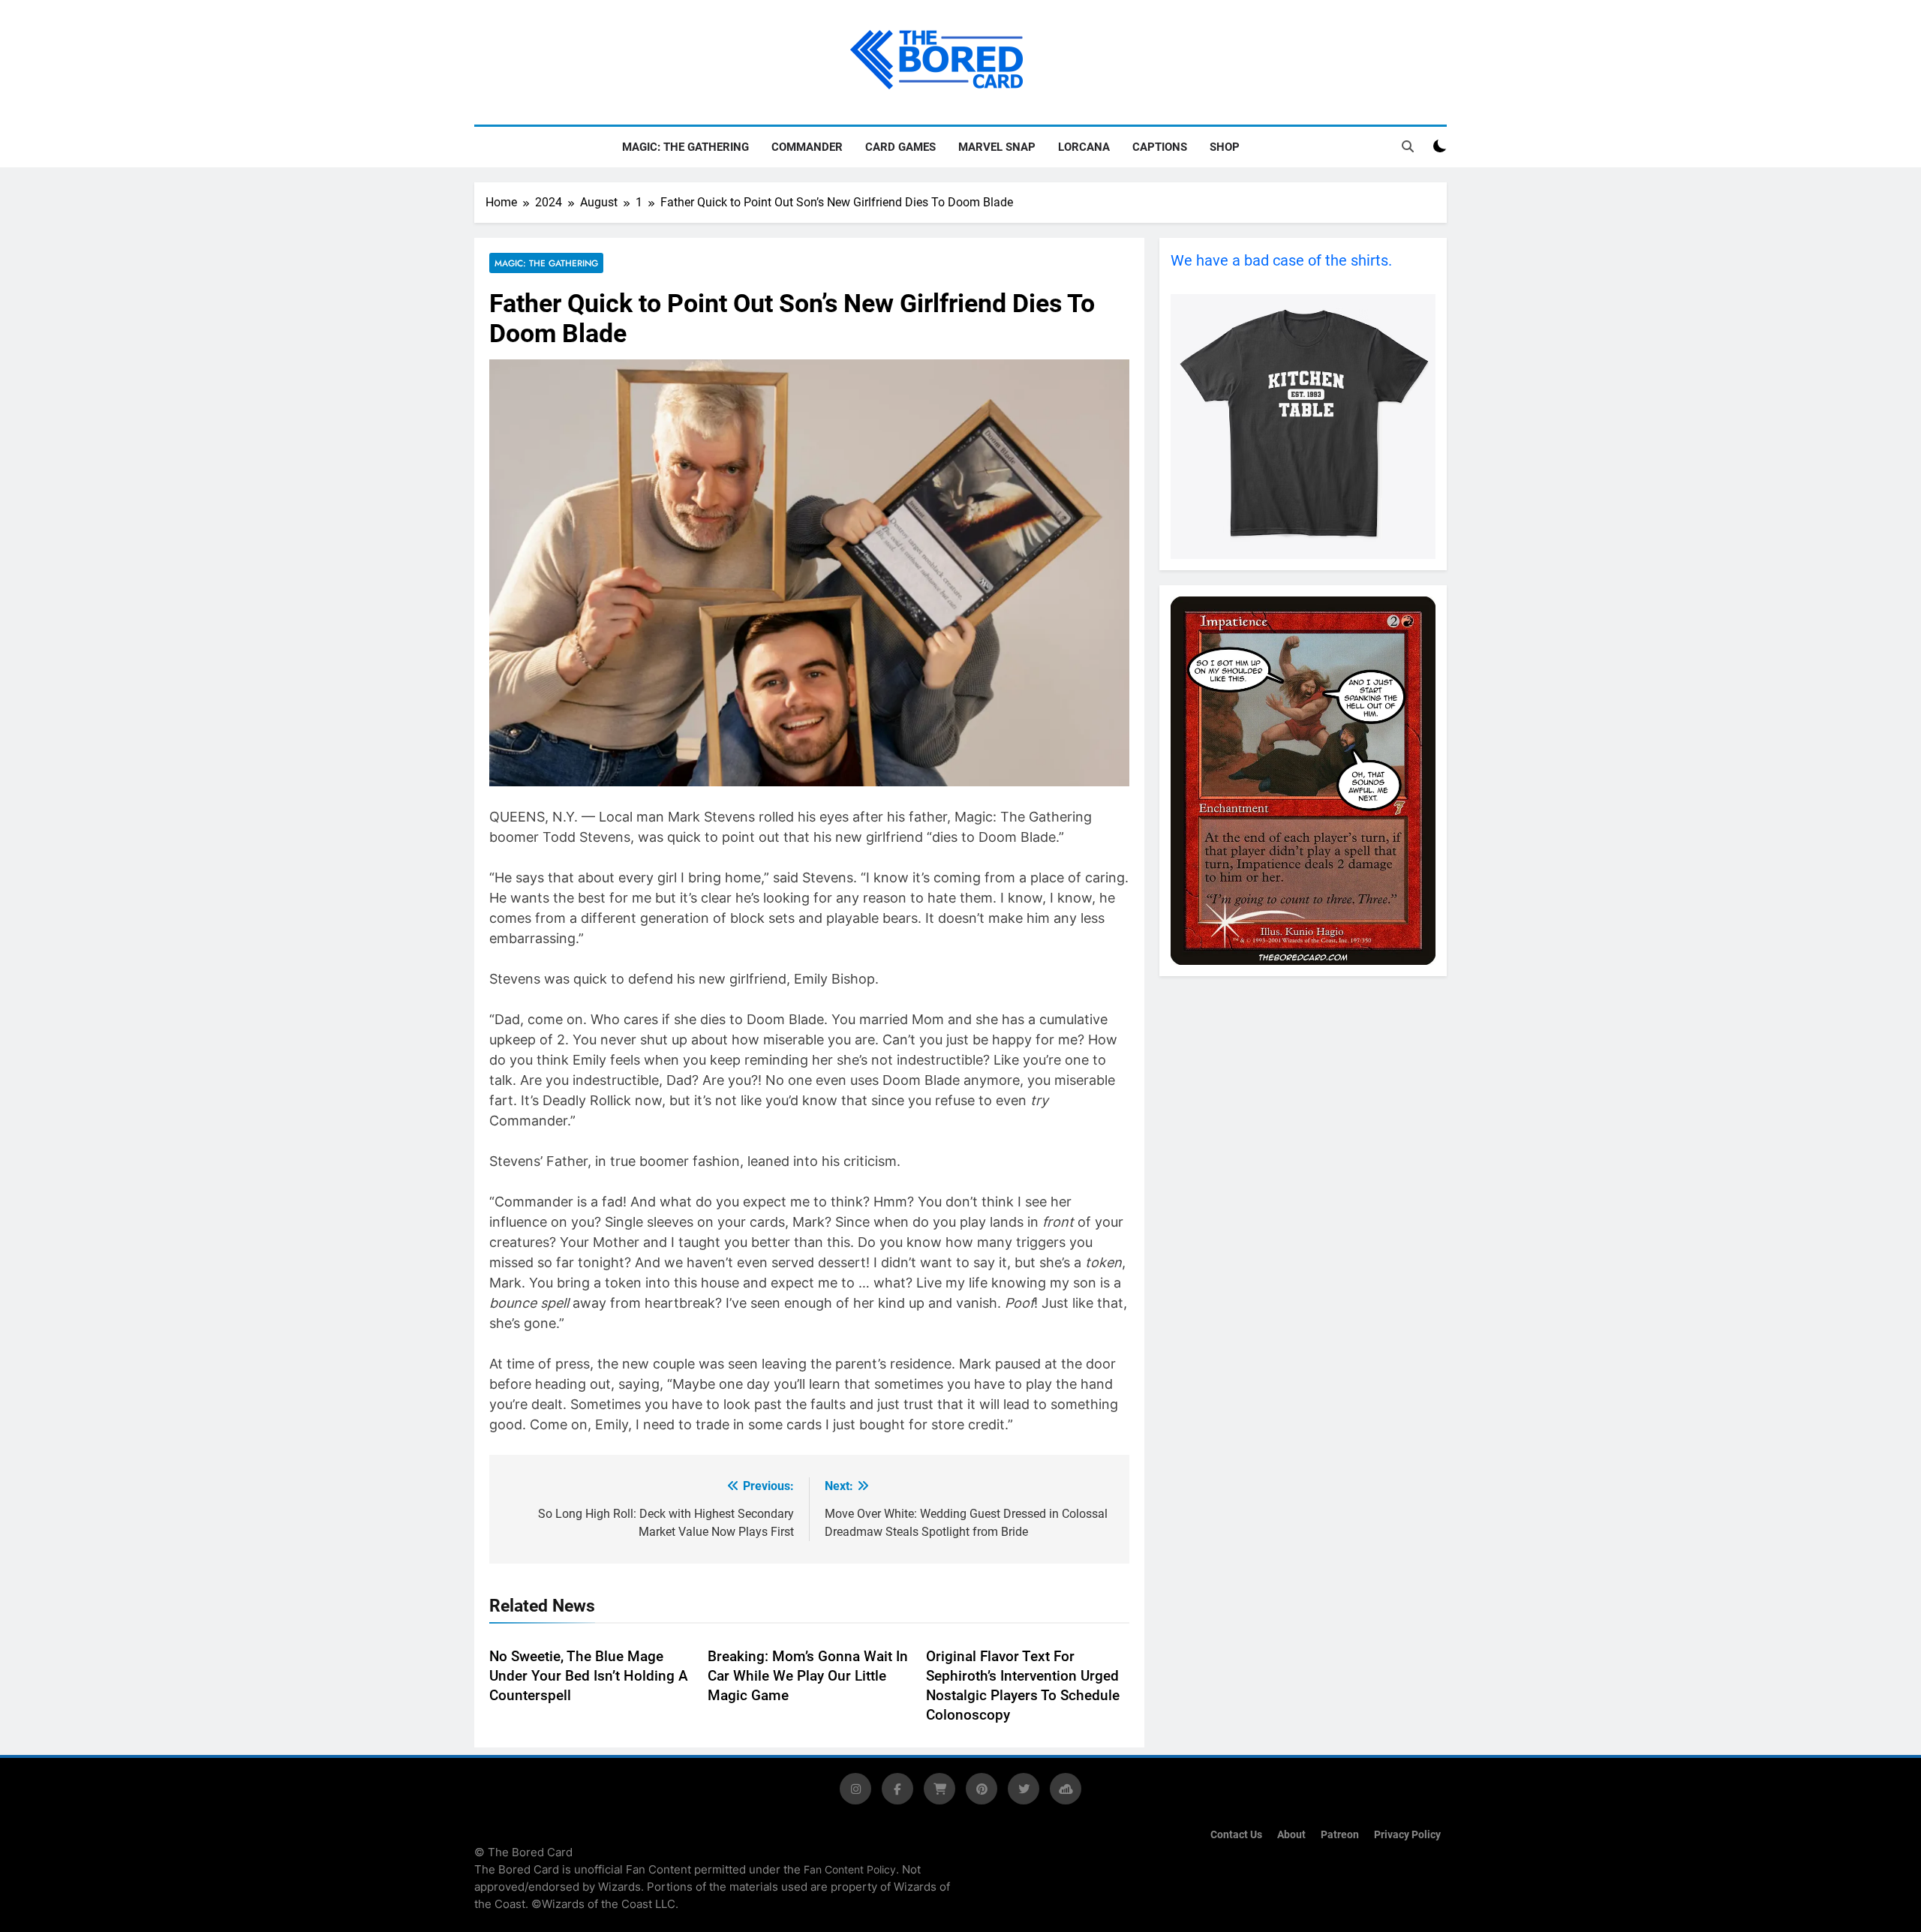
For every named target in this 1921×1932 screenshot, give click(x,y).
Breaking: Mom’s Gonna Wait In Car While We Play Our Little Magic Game (808, 1676)
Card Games (900, 147)
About (1291, 1835)
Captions (1160, 147)
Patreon (1340, 1835)
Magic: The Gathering (685, 147)
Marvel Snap (997, 147)
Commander (807, 147)
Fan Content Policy (850, 1869)
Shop (1225, 147)
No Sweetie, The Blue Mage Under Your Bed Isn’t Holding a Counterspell (589, 1676)
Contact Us (1236, 1835)
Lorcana (1084, 147)
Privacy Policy (1407, 1835)
